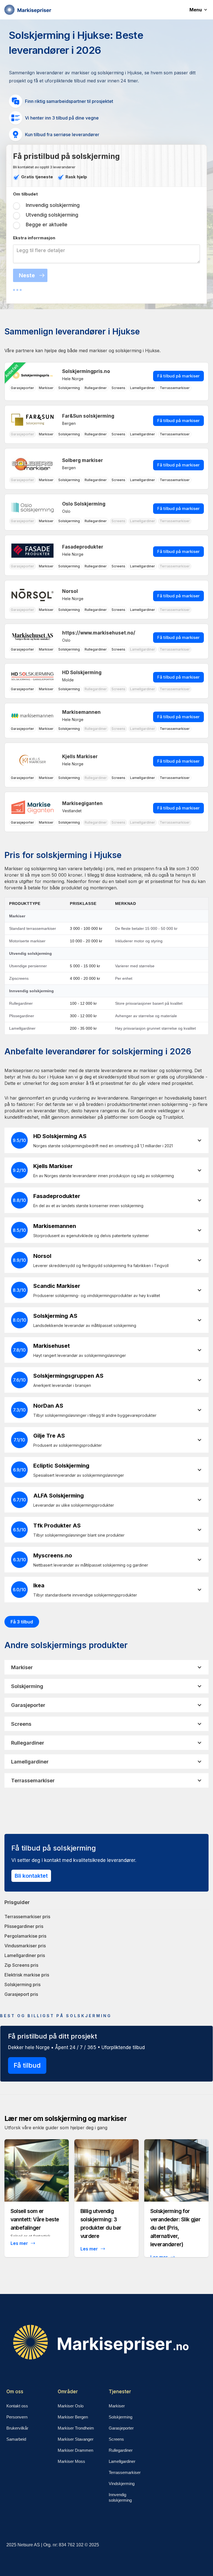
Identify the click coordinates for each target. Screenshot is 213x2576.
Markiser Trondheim (76, 2428)
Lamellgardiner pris (25, 1955)
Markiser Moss (71, 2461)
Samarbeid (16, 2439)
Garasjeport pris (21, 1994)
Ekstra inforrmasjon (34, 238)
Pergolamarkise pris (25, 1936)
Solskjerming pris (22, 1984)
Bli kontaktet (31, 1876)
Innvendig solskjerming (120, 2497)
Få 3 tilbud (22, 1622)
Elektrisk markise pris (27, 1975)
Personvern (17, 2417)
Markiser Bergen (73, 2417)
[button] (201, 10)
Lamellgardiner (122, 2461)
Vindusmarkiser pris (25, 1946)
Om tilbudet (25, 194)
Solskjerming (121, 2417)
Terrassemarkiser (125, 2472)
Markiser (117, 2406)
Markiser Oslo (71, 2406)
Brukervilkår (17, 2428)
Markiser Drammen (75, 2450)
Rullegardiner (121, 2450)
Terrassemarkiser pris (27, 1917)
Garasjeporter (121, 2428)
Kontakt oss (17, 2406)
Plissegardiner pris (24, 1926)
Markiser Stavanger (76, 2439)
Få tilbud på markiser (178, 376)
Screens (116, 2439)
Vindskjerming (122, 2484)
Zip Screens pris (21, 1965)
